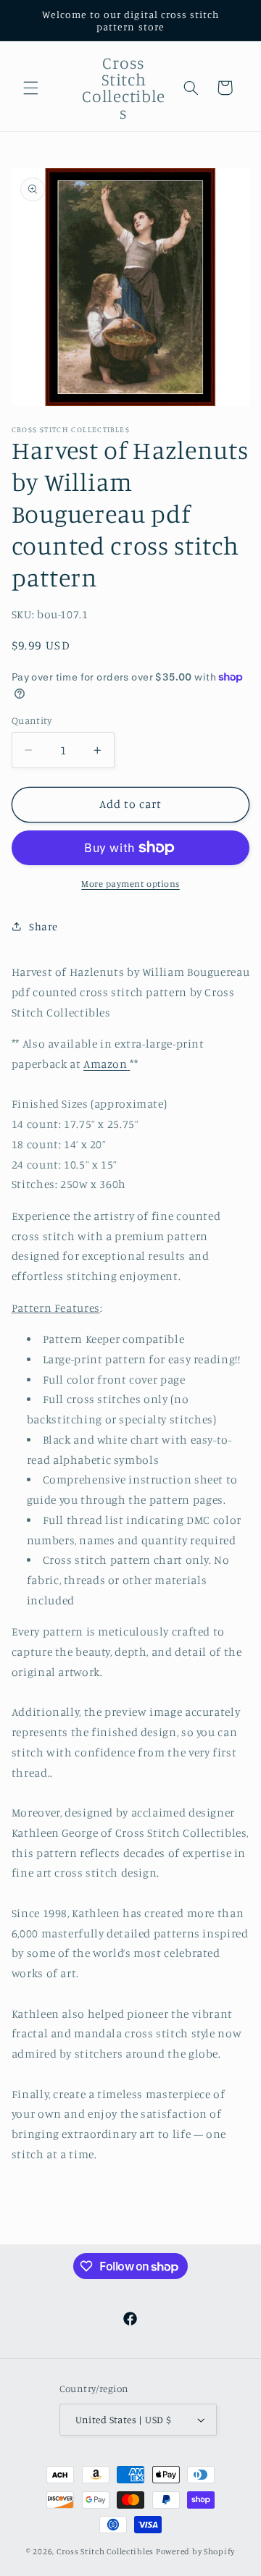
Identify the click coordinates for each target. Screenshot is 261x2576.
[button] (30, 88)
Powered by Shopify (195, 2551)
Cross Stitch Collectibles (105, 2551)
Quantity (32, 720)
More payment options (130, 884)
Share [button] (43, 926)
